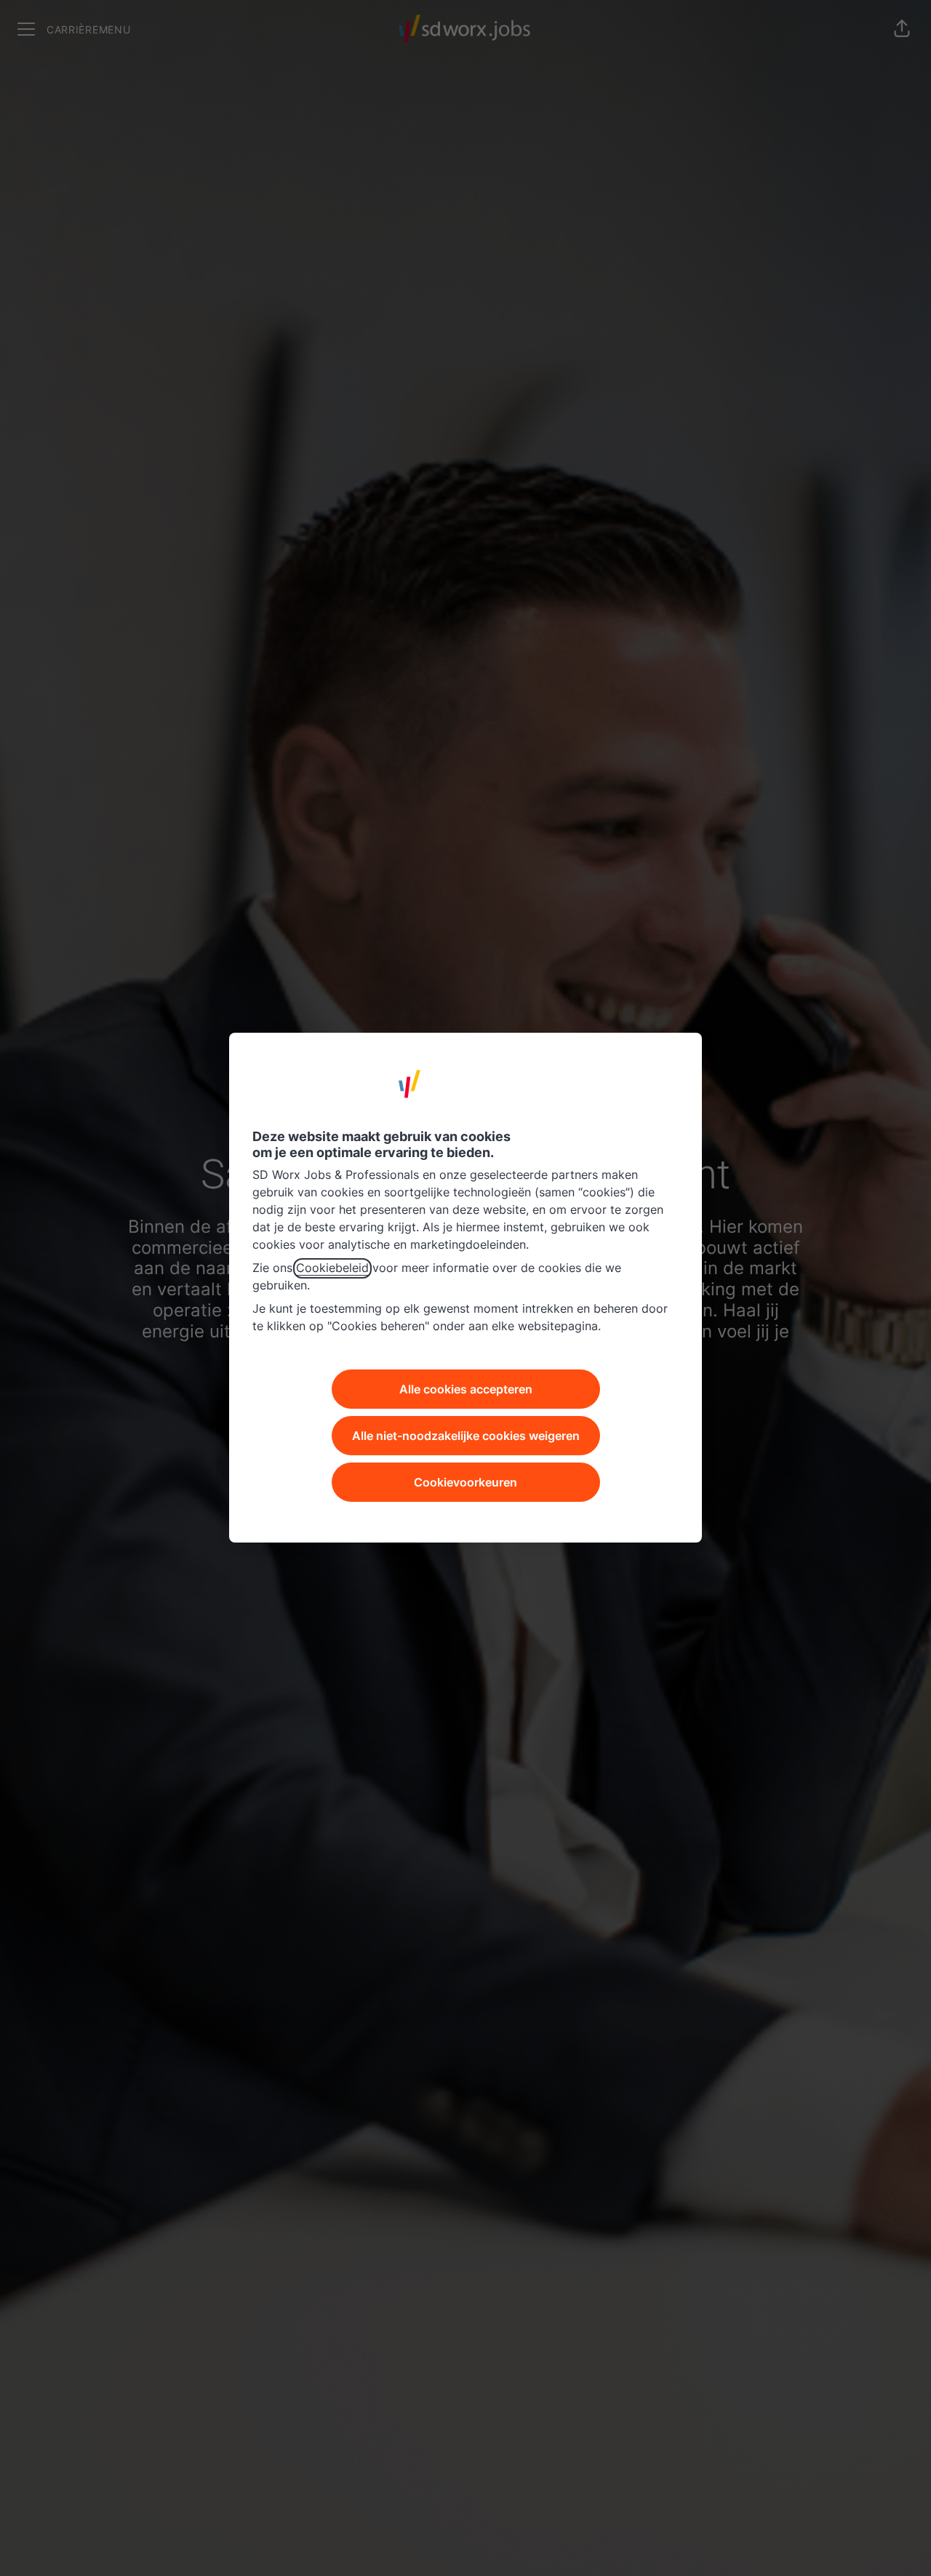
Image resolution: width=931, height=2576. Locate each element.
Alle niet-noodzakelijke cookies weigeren (466, 1436)
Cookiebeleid (332, 1268)
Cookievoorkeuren (465, 1483)
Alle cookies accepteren (466, 1390)
